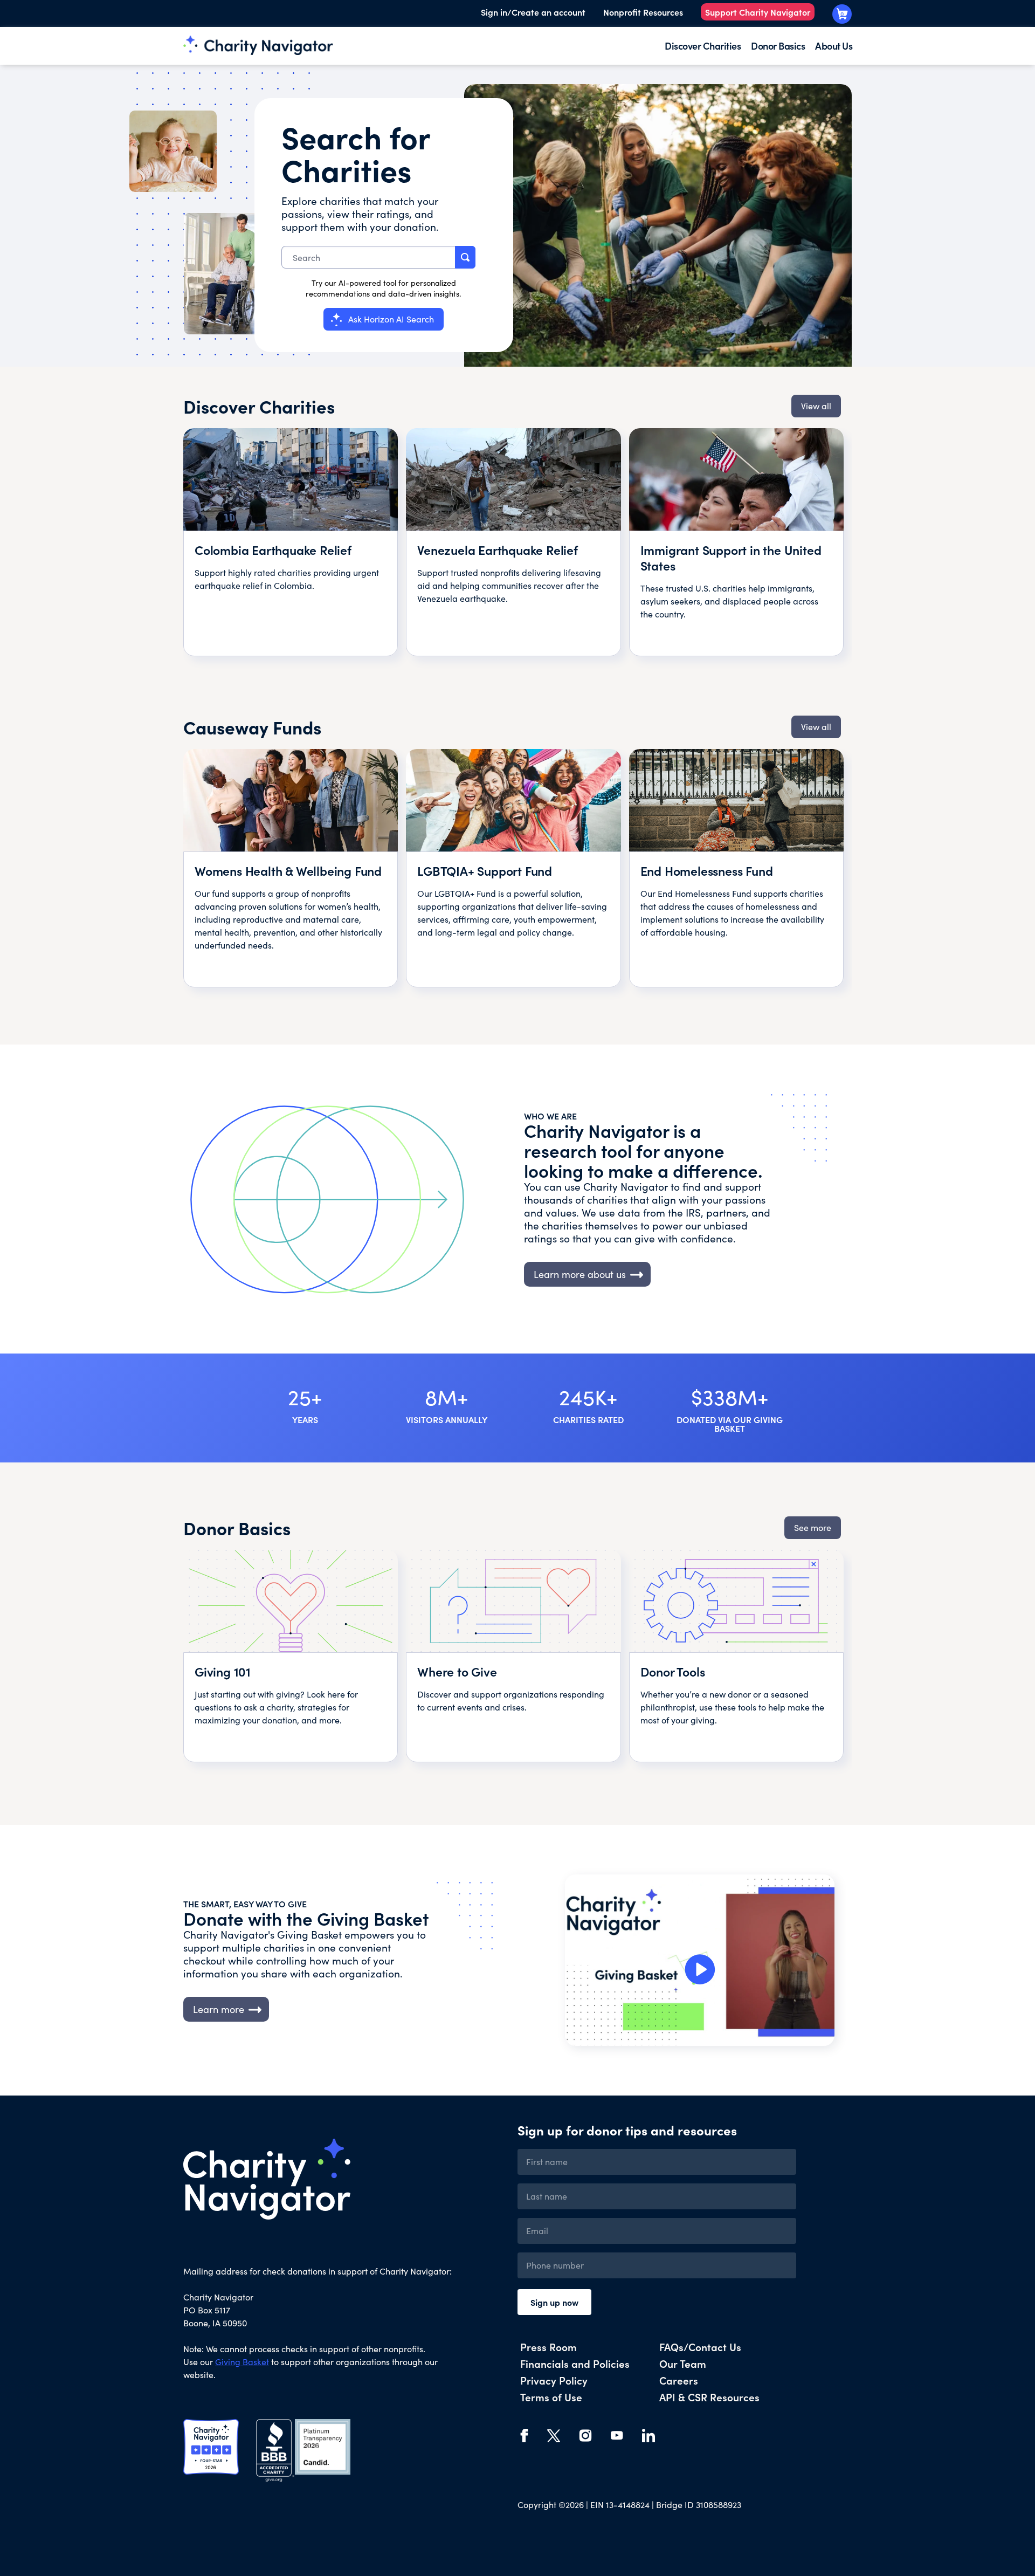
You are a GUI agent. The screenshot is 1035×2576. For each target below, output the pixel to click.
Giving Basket (242, 2362)
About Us (834, 46)
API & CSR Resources (709, 2397)
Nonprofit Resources (643, 12)
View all (816, 406)
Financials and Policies (575, 2363)
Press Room (548, 2347)
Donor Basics (778, 46)
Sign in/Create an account (533, 12)
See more (813, 1527)
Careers (679, 2380)
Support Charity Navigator (758, 12)
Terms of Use (551, 2397)
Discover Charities (703, 46)
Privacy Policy (554, 2380)
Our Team (683, 2363)
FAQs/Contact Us (700, 2347)
